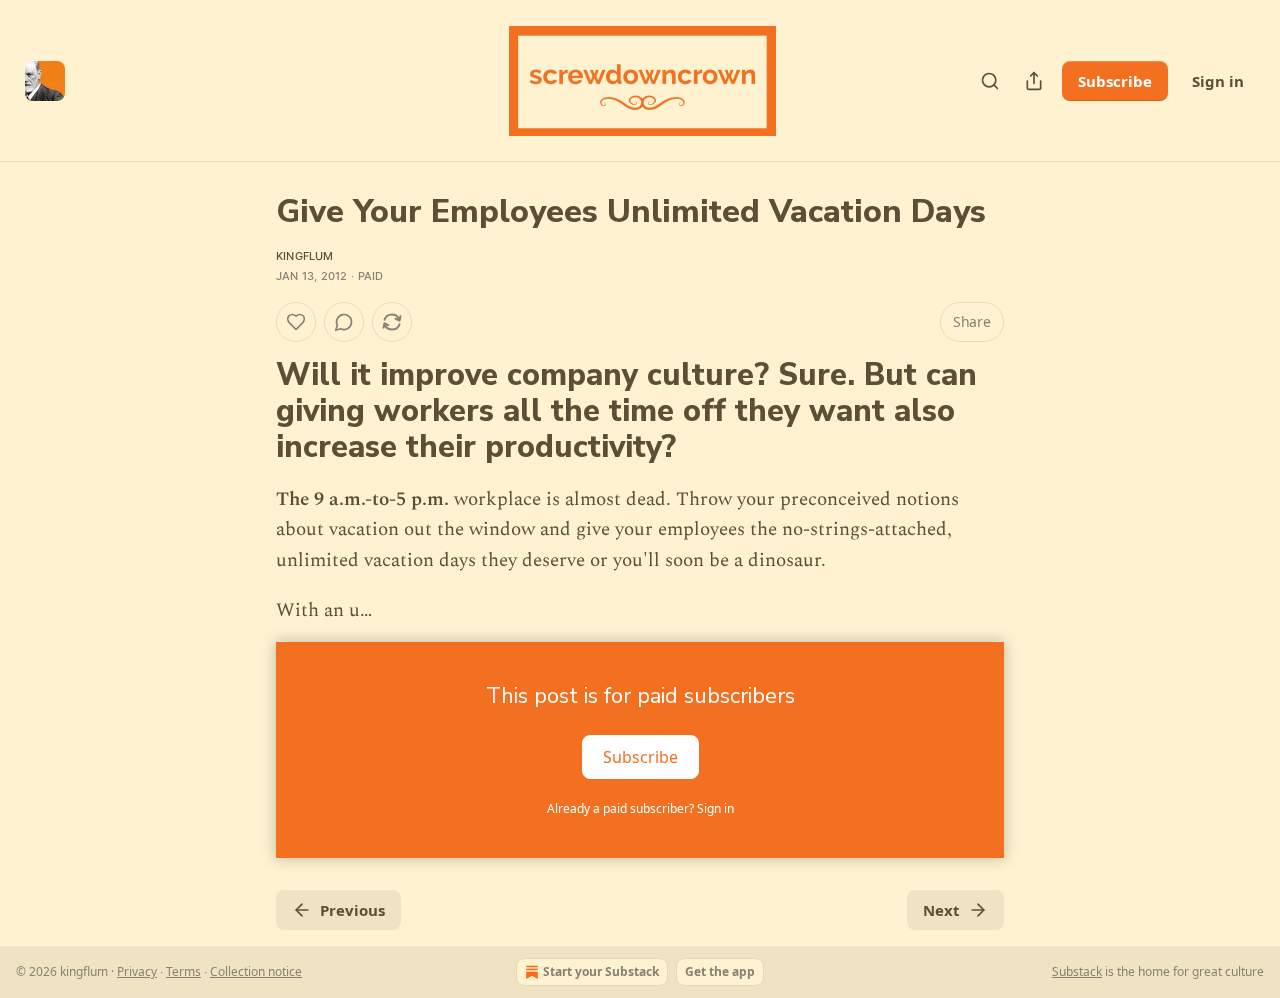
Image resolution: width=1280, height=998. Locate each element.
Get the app (720, 971)
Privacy (137, 971)
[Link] (248, 412)
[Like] (296, 322)
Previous (352, 910)
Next (941, 910)
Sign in (1218, 81)
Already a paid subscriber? (640, 808)
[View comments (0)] (344, 322)
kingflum (305, 256)
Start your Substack (601, 971)
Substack (1077, 971)
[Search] (990, 81)
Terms (183, 971)
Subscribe (1115, 81)
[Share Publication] (1034, 81)
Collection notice (256, 971)
